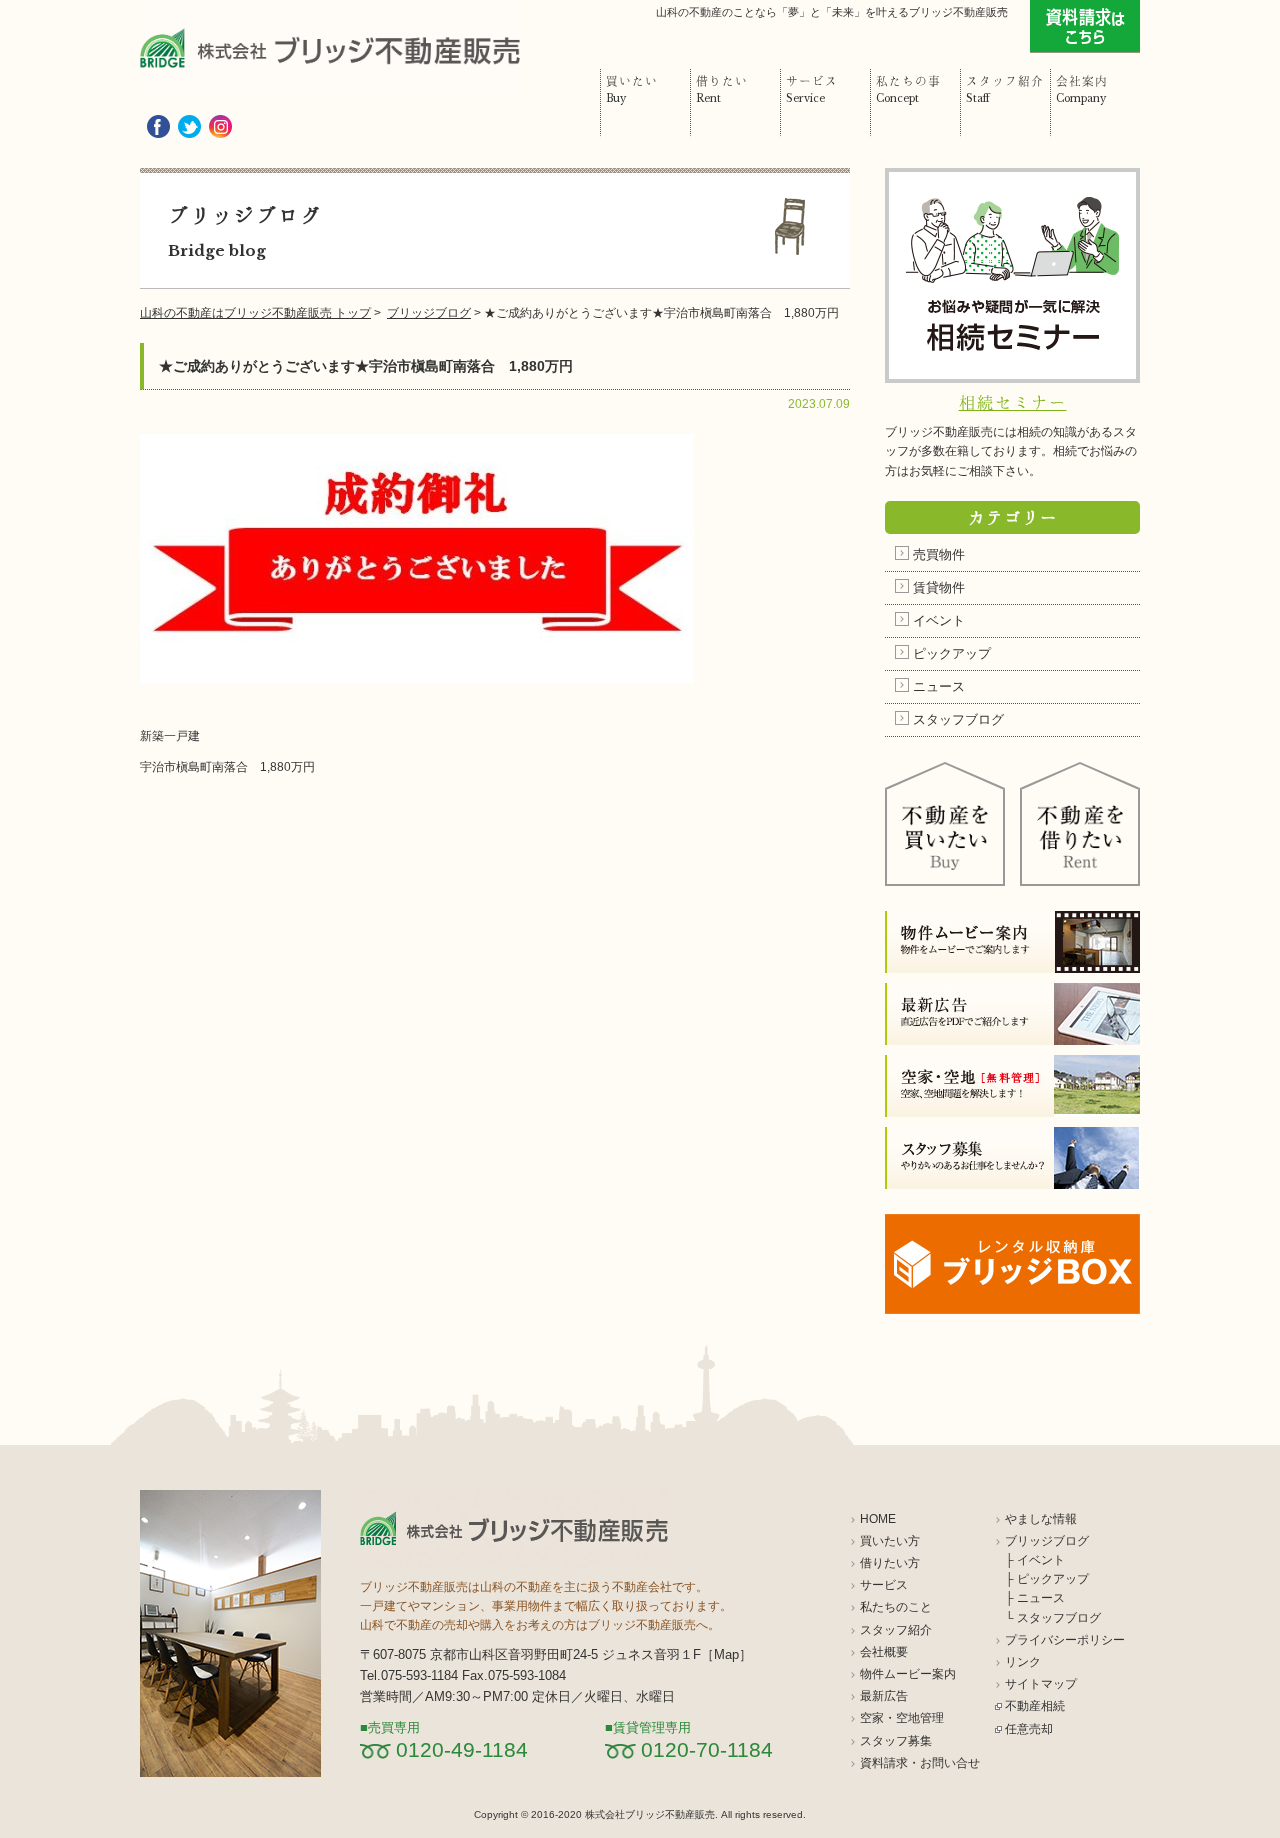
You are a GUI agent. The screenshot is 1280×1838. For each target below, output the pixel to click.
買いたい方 (890, 1541)
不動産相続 (1035, 1706)
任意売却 (1029, 1729)
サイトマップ (1041, 1684)
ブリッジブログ (1047, 1541)
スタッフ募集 (896, 1741)
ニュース (939, 686)
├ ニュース (1035, 1598)
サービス (884, 1585)
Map (726, 1654)
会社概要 (884, 1652)
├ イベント (1035, 1560)
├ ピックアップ (1047, 1579)
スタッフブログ (958, 719)
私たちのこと (896, 1607)
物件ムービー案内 (908, 1674)
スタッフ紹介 (896, 1630)
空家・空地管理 (902, 1718)
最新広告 (884, 1696)
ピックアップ (952, 653)
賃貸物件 (939, 587)
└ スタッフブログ (1053, 1618)
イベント (939, 620)
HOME (878, 1519)
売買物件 (939, 554)
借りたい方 (890, 1563)
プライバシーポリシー (1065, 1640)
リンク (1023, 1662)
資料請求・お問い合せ (920, 1763)
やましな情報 (1041, 1519)
